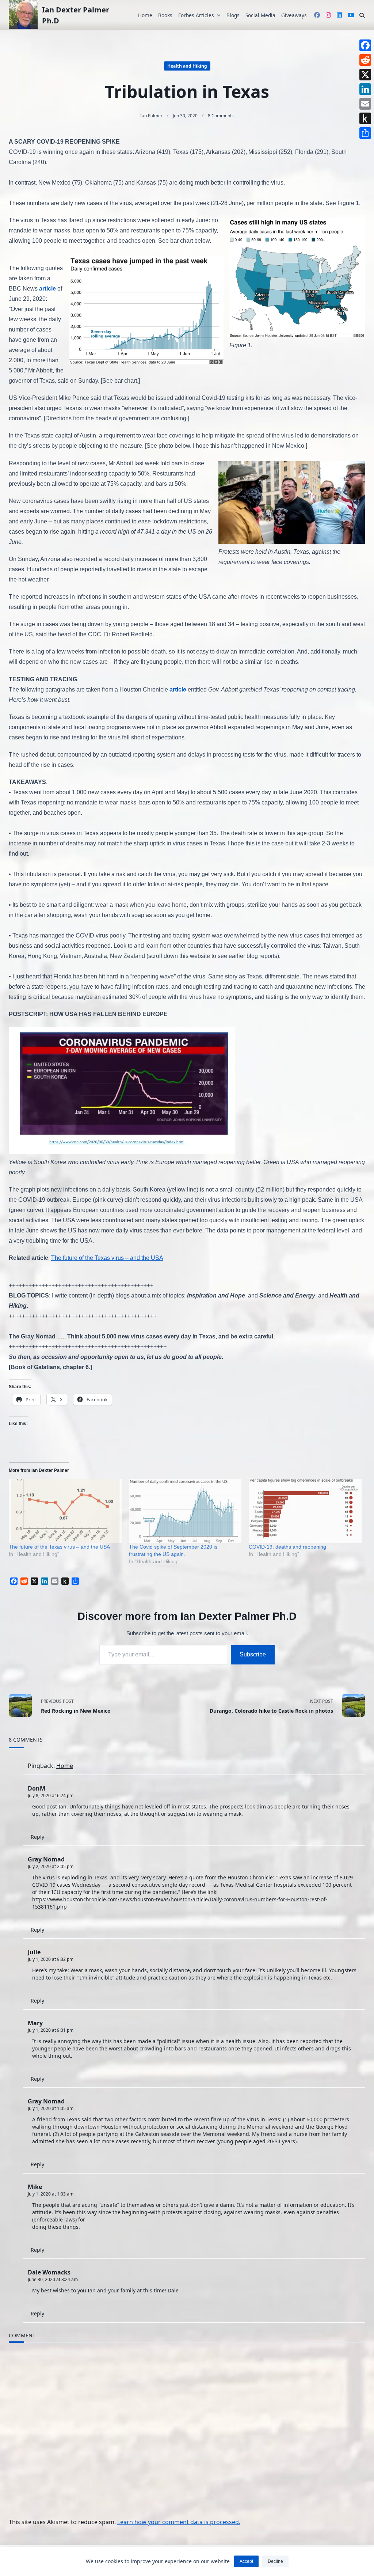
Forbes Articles (196, 15)
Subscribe (253, 1654)
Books (165, 15)
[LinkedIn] (365, 89)
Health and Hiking (187, 66)
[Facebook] (365, 45)
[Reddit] (365, 60)
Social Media (260, 15)
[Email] (365, 104)
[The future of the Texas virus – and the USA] (65, 1511)
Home (145, 15)
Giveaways (294, 15)
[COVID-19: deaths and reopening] (305, 1511)
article (47, 289)
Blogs (233, 15)
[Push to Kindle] (365, 118)
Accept (246, 2561)
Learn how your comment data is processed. (179, 2522)
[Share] (365, 133)
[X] (365, 75)
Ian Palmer (151, 116)
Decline (275, 2561)
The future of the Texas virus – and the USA (107, 1258)
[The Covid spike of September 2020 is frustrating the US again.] (185, 1511)
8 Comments (221, 116)
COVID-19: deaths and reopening (287, 1547)
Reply (37, 1837)
